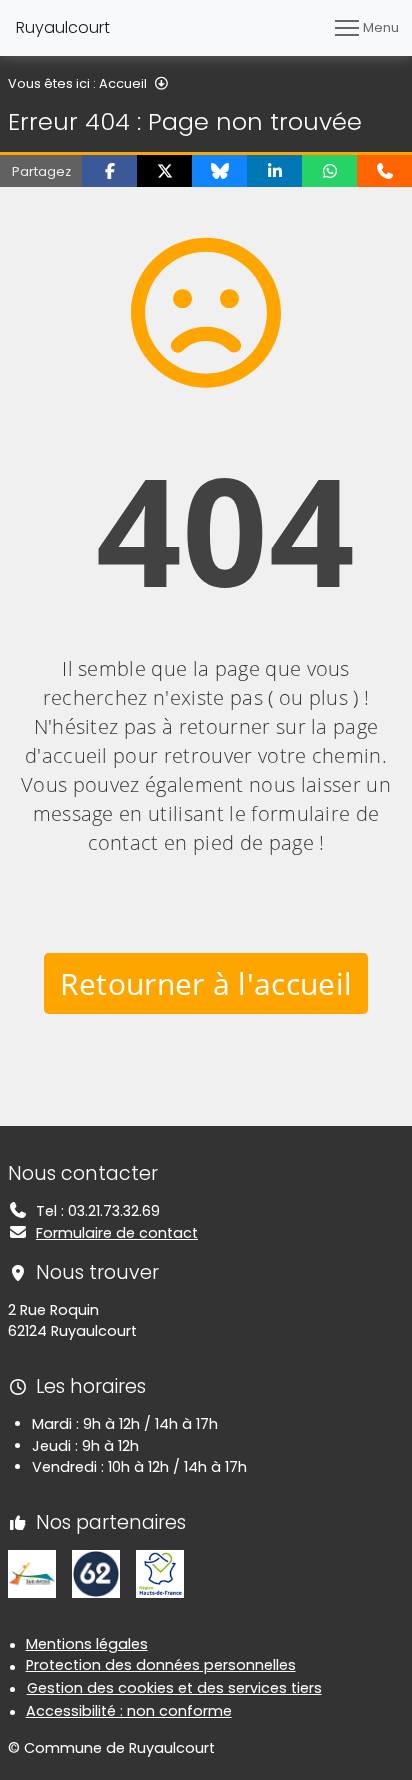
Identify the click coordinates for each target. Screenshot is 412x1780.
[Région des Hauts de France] (160, 1573)
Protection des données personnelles (161, 1665)
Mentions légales (87, 1644)
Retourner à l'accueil (206, 983)
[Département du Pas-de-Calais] (96, 1573)
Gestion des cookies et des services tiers (174, 1688)
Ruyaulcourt (63, 27)
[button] (109, 171)
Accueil (123, 83)
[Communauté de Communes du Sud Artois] (32, 1573)
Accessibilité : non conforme (129, 1711)
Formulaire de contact (117, 1233)
